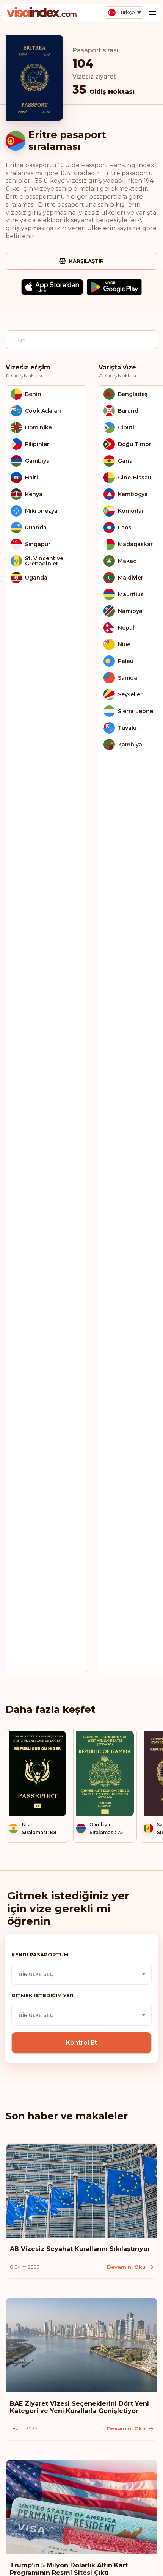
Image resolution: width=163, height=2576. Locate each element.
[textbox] (81, 1974)
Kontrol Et (81, 2043)
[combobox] (81, 1974)
